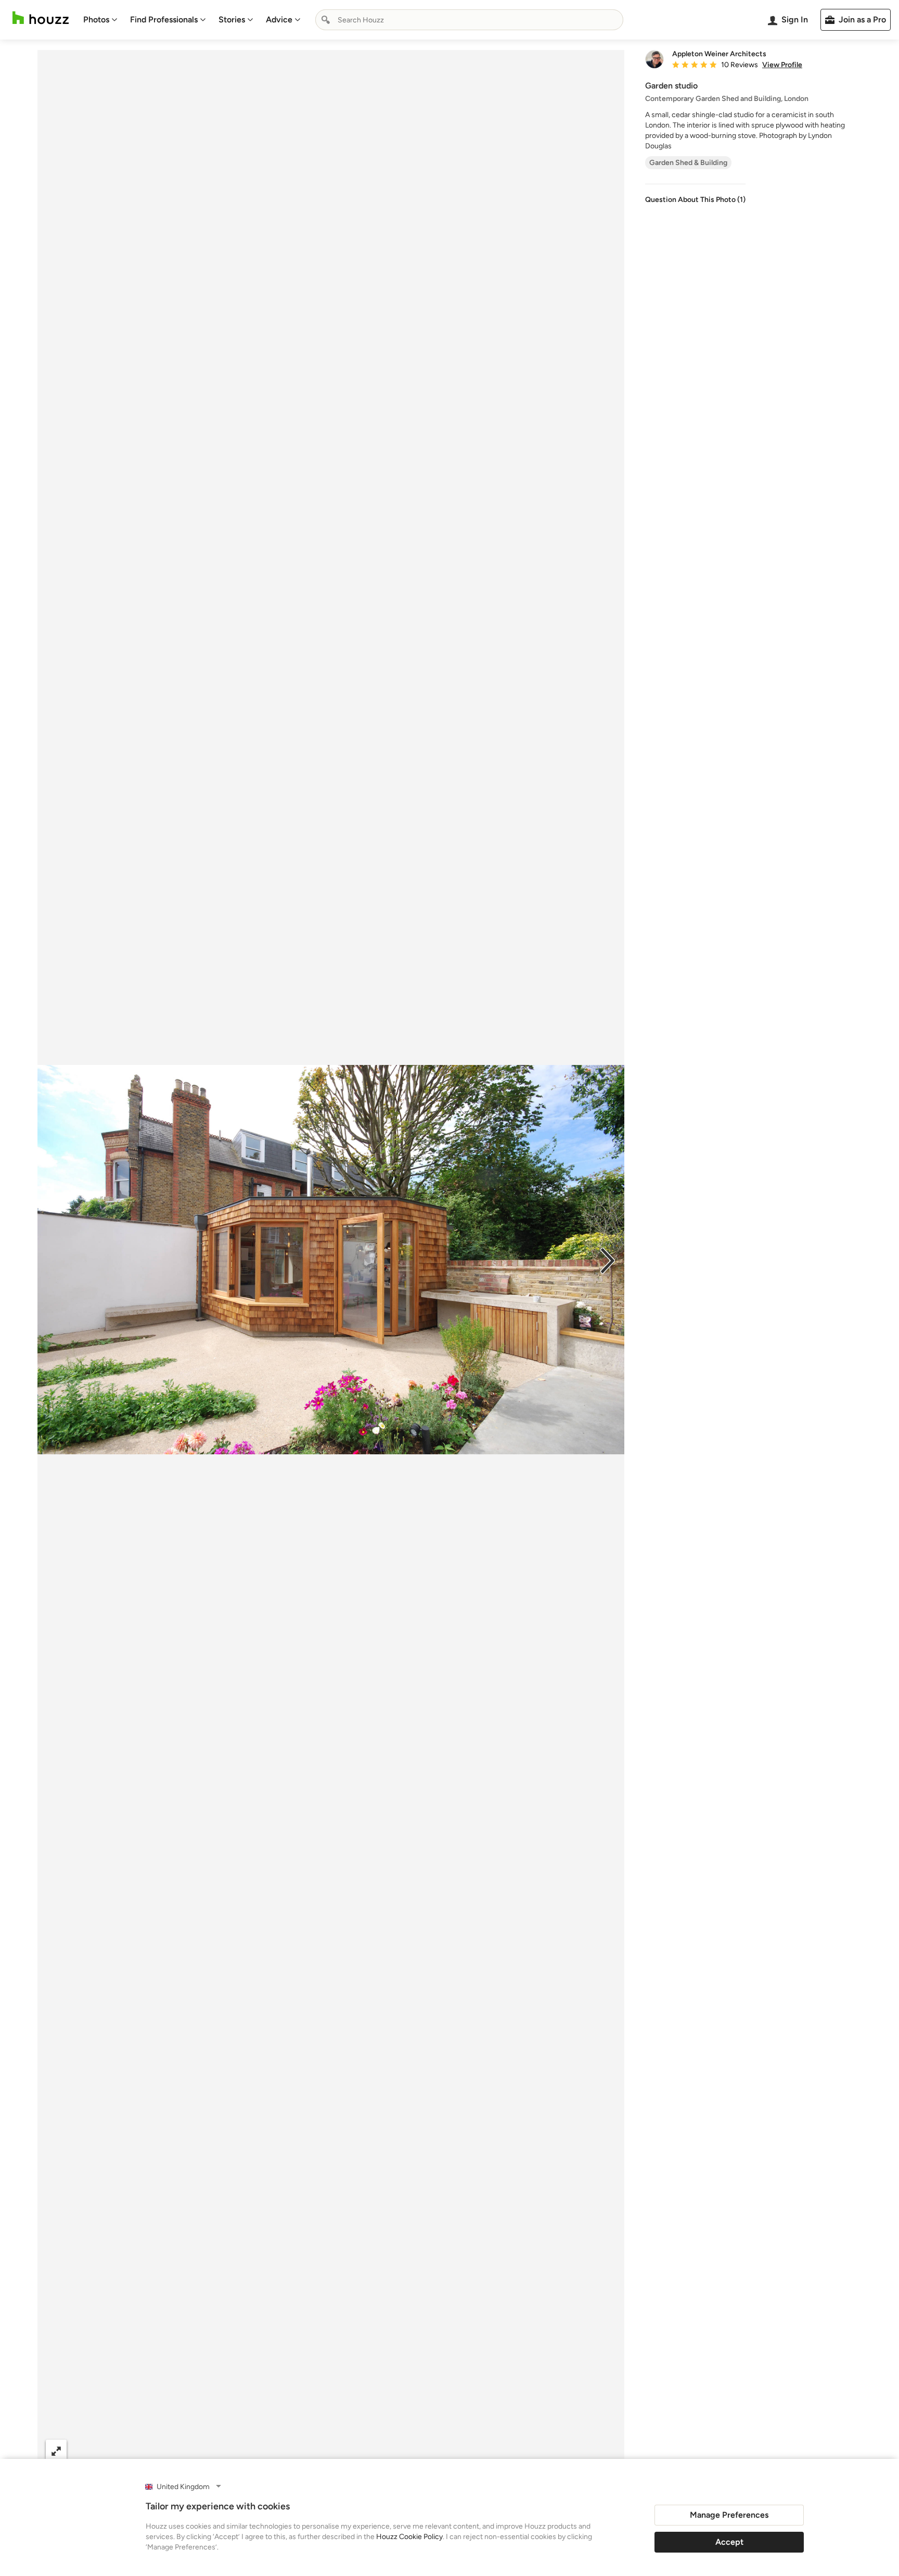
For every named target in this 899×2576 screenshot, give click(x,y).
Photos (96, 20)
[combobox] (469, 20)
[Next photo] (608, 1260)
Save (365, 2450)
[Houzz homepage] (41, 18)
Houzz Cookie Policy (409, 2537)
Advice (279, 20)
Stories (232, 20)
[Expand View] (56, 2450)
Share (311, 2450)
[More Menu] (606, 2451)
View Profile (782, 65)
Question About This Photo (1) (695, 200)
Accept (729, 2542)
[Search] (326, 20)
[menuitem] (100, 20)
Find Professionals (164, 20)
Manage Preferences (729, 2515)
